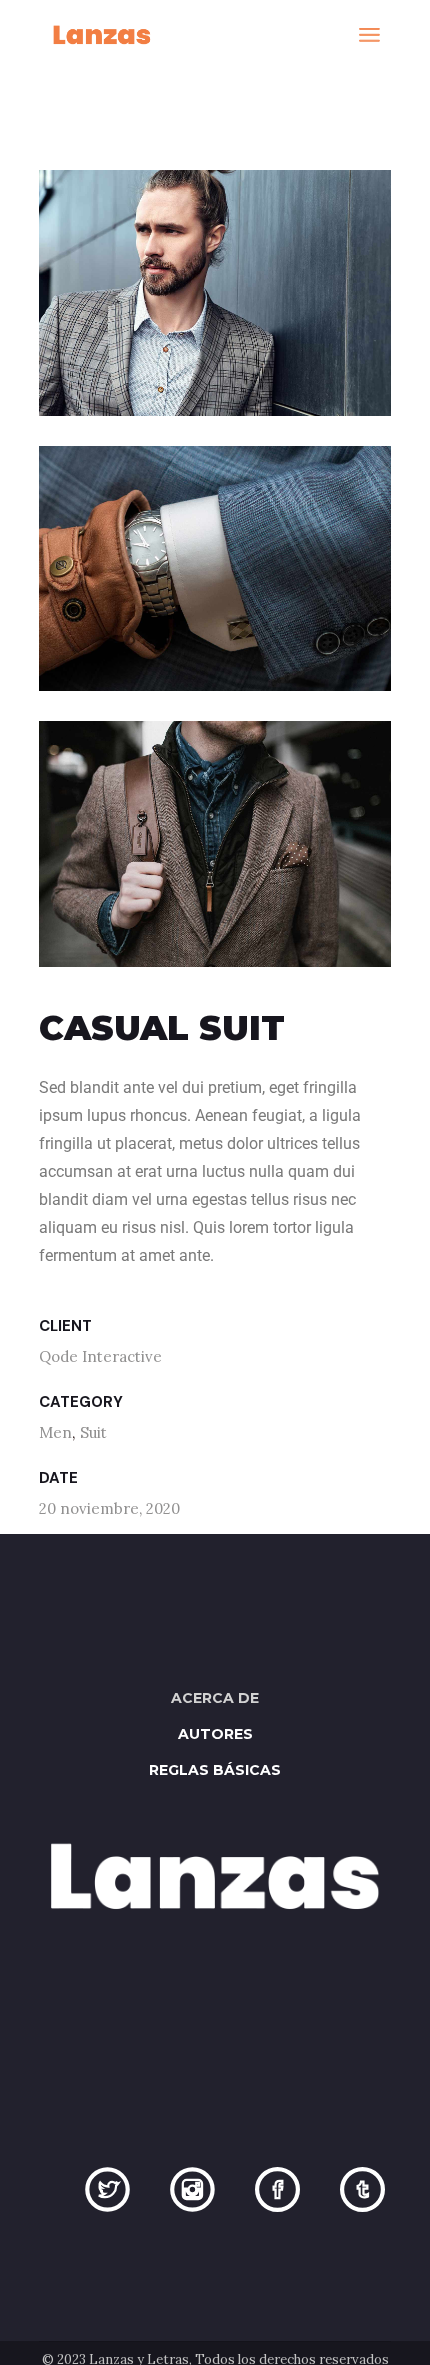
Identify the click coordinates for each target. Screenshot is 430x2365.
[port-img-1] (215, 293)
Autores (215, 1734)
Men (55, 1432)
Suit (93, 1432)
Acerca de (215, 1698)
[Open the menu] (369, 35)
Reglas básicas (215, 1770)
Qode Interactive (100, 1356)
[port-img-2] (215, 569)
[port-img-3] (215, 844)
